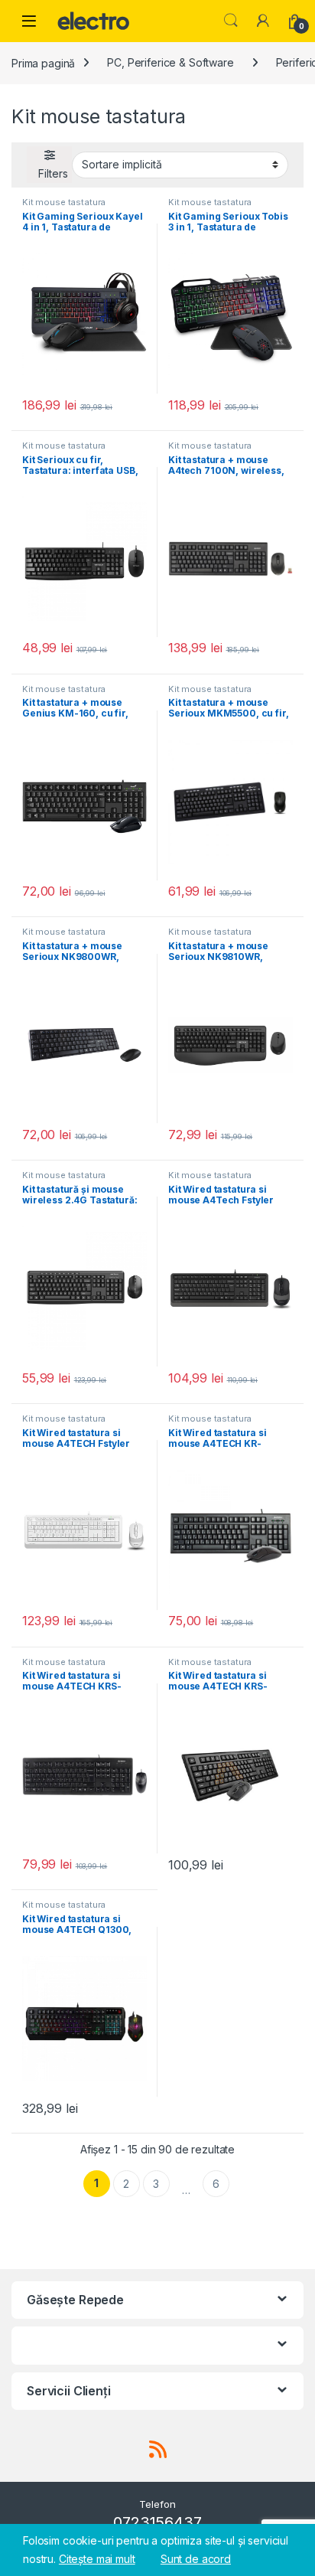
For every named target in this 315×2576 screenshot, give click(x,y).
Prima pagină (43, 62)
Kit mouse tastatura (64, 202)
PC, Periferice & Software (170, 62)
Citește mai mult (97, 2559)
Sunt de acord (196, 2559)
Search (231, 21)
